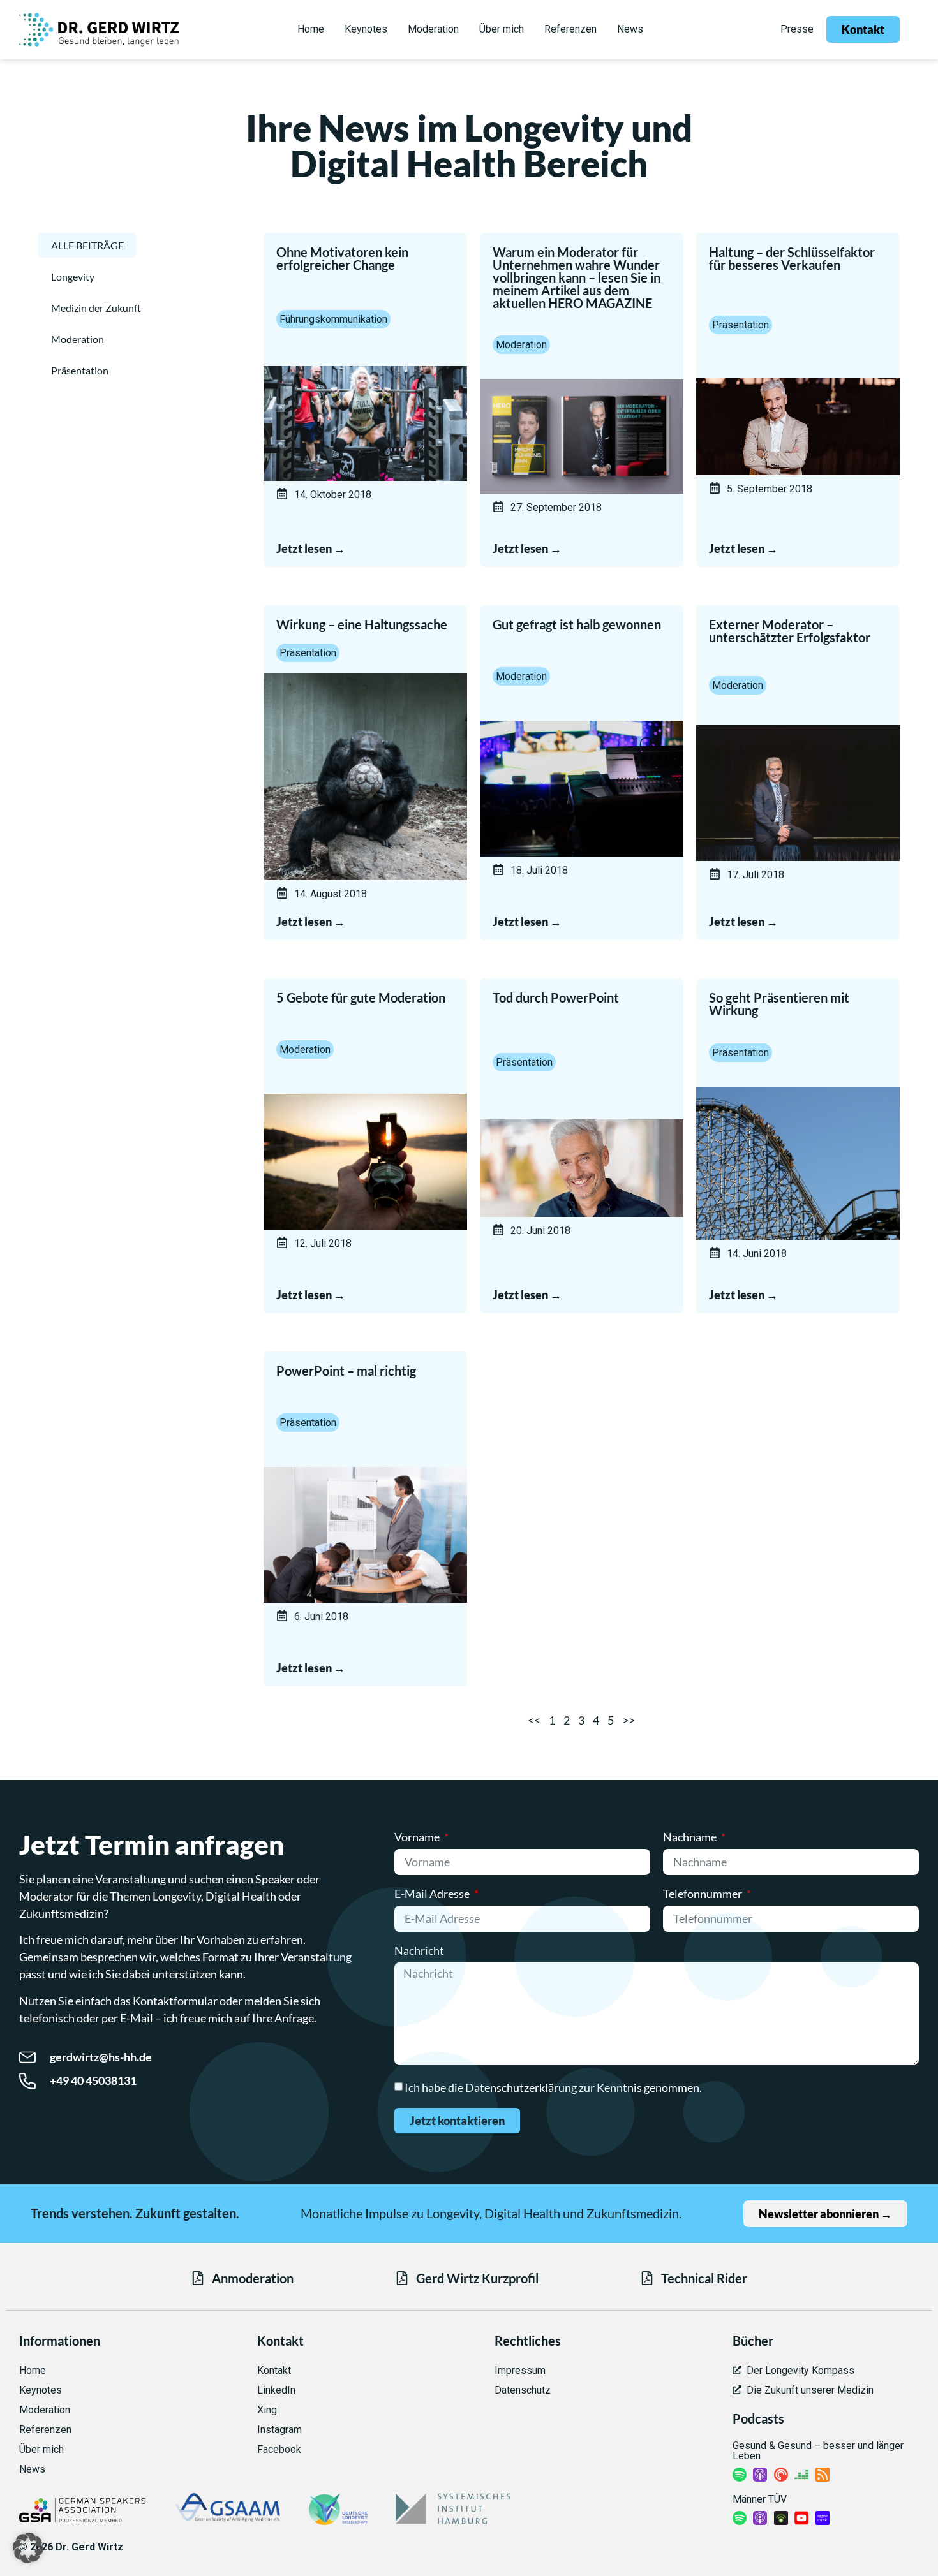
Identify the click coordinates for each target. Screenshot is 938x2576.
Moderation (78, 339)
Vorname (418, 1837)
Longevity (73, 276)
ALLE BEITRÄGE (87, 245)
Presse (797, 29)
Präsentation (80, 370)
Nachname (691, 1837)
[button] (28, 2548)
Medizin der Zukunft (96, 308)
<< (534, 1720)
